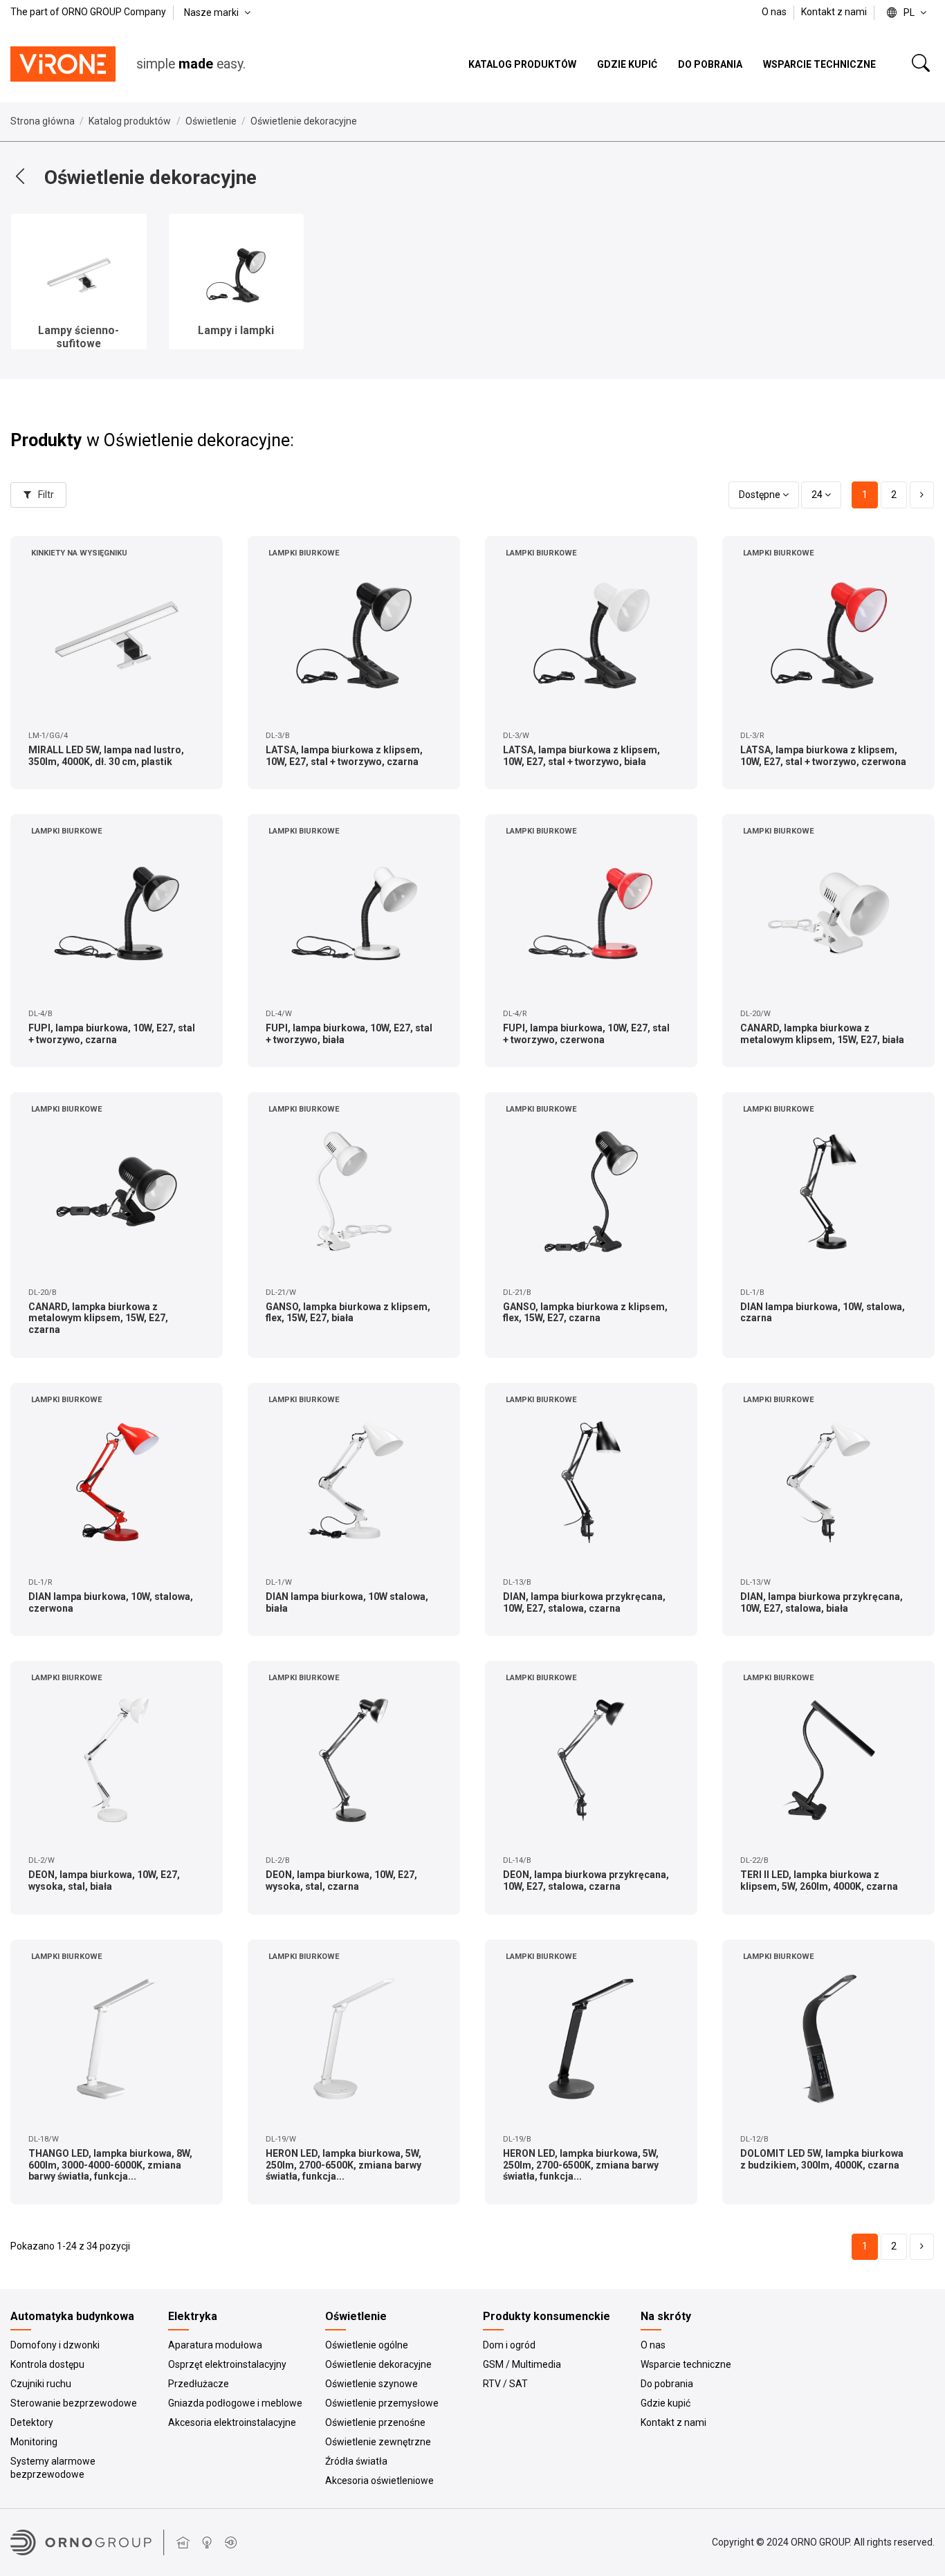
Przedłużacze (199, 2384)
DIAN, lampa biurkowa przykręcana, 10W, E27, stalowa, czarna (584, 1602)
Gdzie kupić (666, 2403)
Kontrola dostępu (47, 2364)
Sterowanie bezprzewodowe (74, 2403)
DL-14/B (517, 1860)
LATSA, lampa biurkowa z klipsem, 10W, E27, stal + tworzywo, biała (581, 756)
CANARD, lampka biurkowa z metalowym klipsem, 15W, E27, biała (822, 1034)
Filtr (45, 495)
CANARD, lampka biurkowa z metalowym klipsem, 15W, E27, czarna (98, 1318)
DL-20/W (755, 1014)
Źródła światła (356, 2461)
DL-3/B (278, 736)
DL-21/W (281, 1292)
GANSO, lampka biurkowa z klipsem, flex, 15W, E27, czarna (585, 1313)
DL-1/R (40, 1582)
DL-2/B (278, 1860)
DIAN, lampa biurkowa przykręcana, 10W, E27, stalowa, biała (822, 1602)
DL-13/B (517, 1582)
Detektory (32, 2422)
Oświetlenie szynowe (371, 2384)
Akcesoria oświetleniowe (379, 2481)
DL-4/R (515, 1014)
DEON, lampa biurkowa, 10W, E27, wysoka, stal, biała (104, 1880)
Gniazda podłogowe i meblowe (235, 2403)
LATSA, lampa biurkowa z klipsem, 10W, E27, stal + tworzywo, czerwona (823, 756)
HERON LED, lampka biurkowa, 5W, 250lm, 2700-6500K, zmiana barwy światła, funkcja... (343, 2165)
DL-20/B (43, 1292)
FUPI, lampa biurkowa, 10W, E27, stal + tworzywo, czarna (112, 1034)
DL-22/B (754, 1860)
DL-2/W (42, 1860)
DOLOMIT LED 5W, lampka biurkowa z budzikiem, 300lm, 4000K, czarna (822, 2159)
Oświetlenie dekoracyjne (378, 2364)
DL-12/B (754, 2139)
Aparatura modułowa (215, 2345)
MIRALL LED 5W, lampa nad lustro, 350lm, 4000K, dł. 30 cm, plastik (106, 756)
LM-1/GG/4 (48, 736)
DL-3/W (516, 736)
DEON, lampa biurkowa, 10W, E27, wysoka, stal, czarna (341, 1880)
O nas (775, 12)
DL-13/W (755, 1582)
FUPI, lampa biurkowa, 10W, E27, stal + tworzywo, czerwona (586, 1034)
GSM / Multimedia (522, 2364)
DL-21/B (517, 1292)
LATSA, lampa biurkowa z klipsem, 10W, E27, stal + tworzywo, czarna (344, 756)
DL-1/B (752, 1292)
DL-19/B (517, 2139)
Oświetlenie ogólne (367, 2345)
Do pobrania (667, 2384)
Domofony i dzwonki (55, 2345)
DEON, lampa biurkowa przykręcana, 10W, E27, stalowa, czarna (586, 1880)
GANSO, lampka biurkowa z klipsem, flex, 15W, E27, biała (348, 1313)
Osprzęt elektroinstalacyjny (227, 2364)
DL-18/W (44, 2139)
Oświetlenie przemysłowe (382, 2403)
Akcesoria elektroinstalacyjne (232, 2422)
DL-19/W (281, 2139)
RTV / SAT (505, 2384)
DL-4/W (279, 1014)
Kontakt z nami (834, 12)
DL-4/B (40, 1014)
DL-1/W (279, 1582)
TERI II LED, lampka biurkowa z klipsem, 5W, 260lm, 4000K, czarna (819, 1880)
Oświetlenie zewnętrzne (378, 2442)
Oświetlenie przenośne (375, 2422)
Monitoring (34, 2442)
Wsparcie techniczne (686, 2364)
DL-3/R (752, 736)
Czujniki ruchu (41, 2384)
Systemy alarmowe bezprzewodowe (53, 2468)
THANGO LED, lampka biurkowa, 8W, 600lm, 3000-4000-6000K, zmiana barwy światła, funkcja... (110, 2165)
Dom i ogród (509, 2345)
